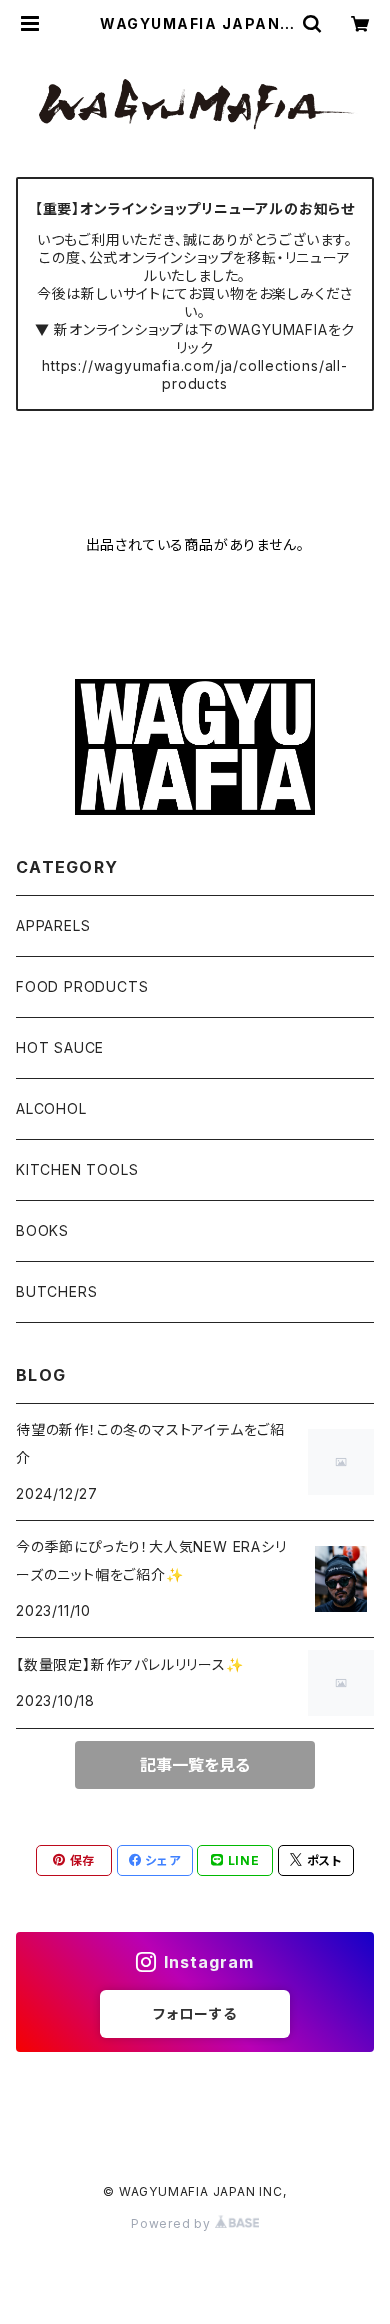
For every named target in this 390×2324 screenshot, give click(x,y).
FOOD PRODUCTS (82, 986)
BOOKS (42, 1230)
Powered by (173, 2223)
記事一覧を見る (195, 1765)
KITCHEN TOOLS (77, 1169)
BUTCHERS (56, 1291)
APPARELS (53, 925)
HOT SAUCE (60, 1047)
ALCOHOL (51, 1108)
